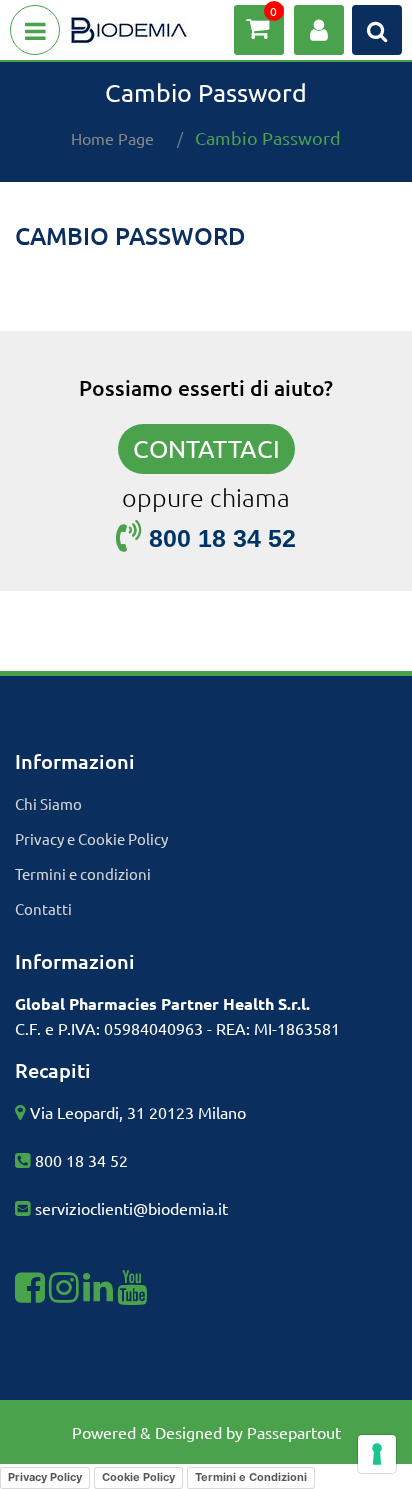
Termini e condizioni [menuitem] (83, 873)
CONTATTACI (206, 448)
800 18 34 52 (81, 1160)
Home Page (112, 138)
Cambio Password (268, 137)
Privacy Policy (45, 1477)
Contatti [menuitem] (43, 908)
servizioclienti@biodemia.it (131, 1208)
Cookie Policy (138, 1477)
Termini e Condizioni (251, 1477)
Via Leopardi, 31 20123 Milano (138, 1112)
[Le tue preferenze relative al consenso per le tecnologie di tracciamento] (377, 1454)
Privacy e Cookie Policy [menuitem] (91, 838)
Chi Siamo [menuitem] (48, 803)
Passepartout (294, 1432)
